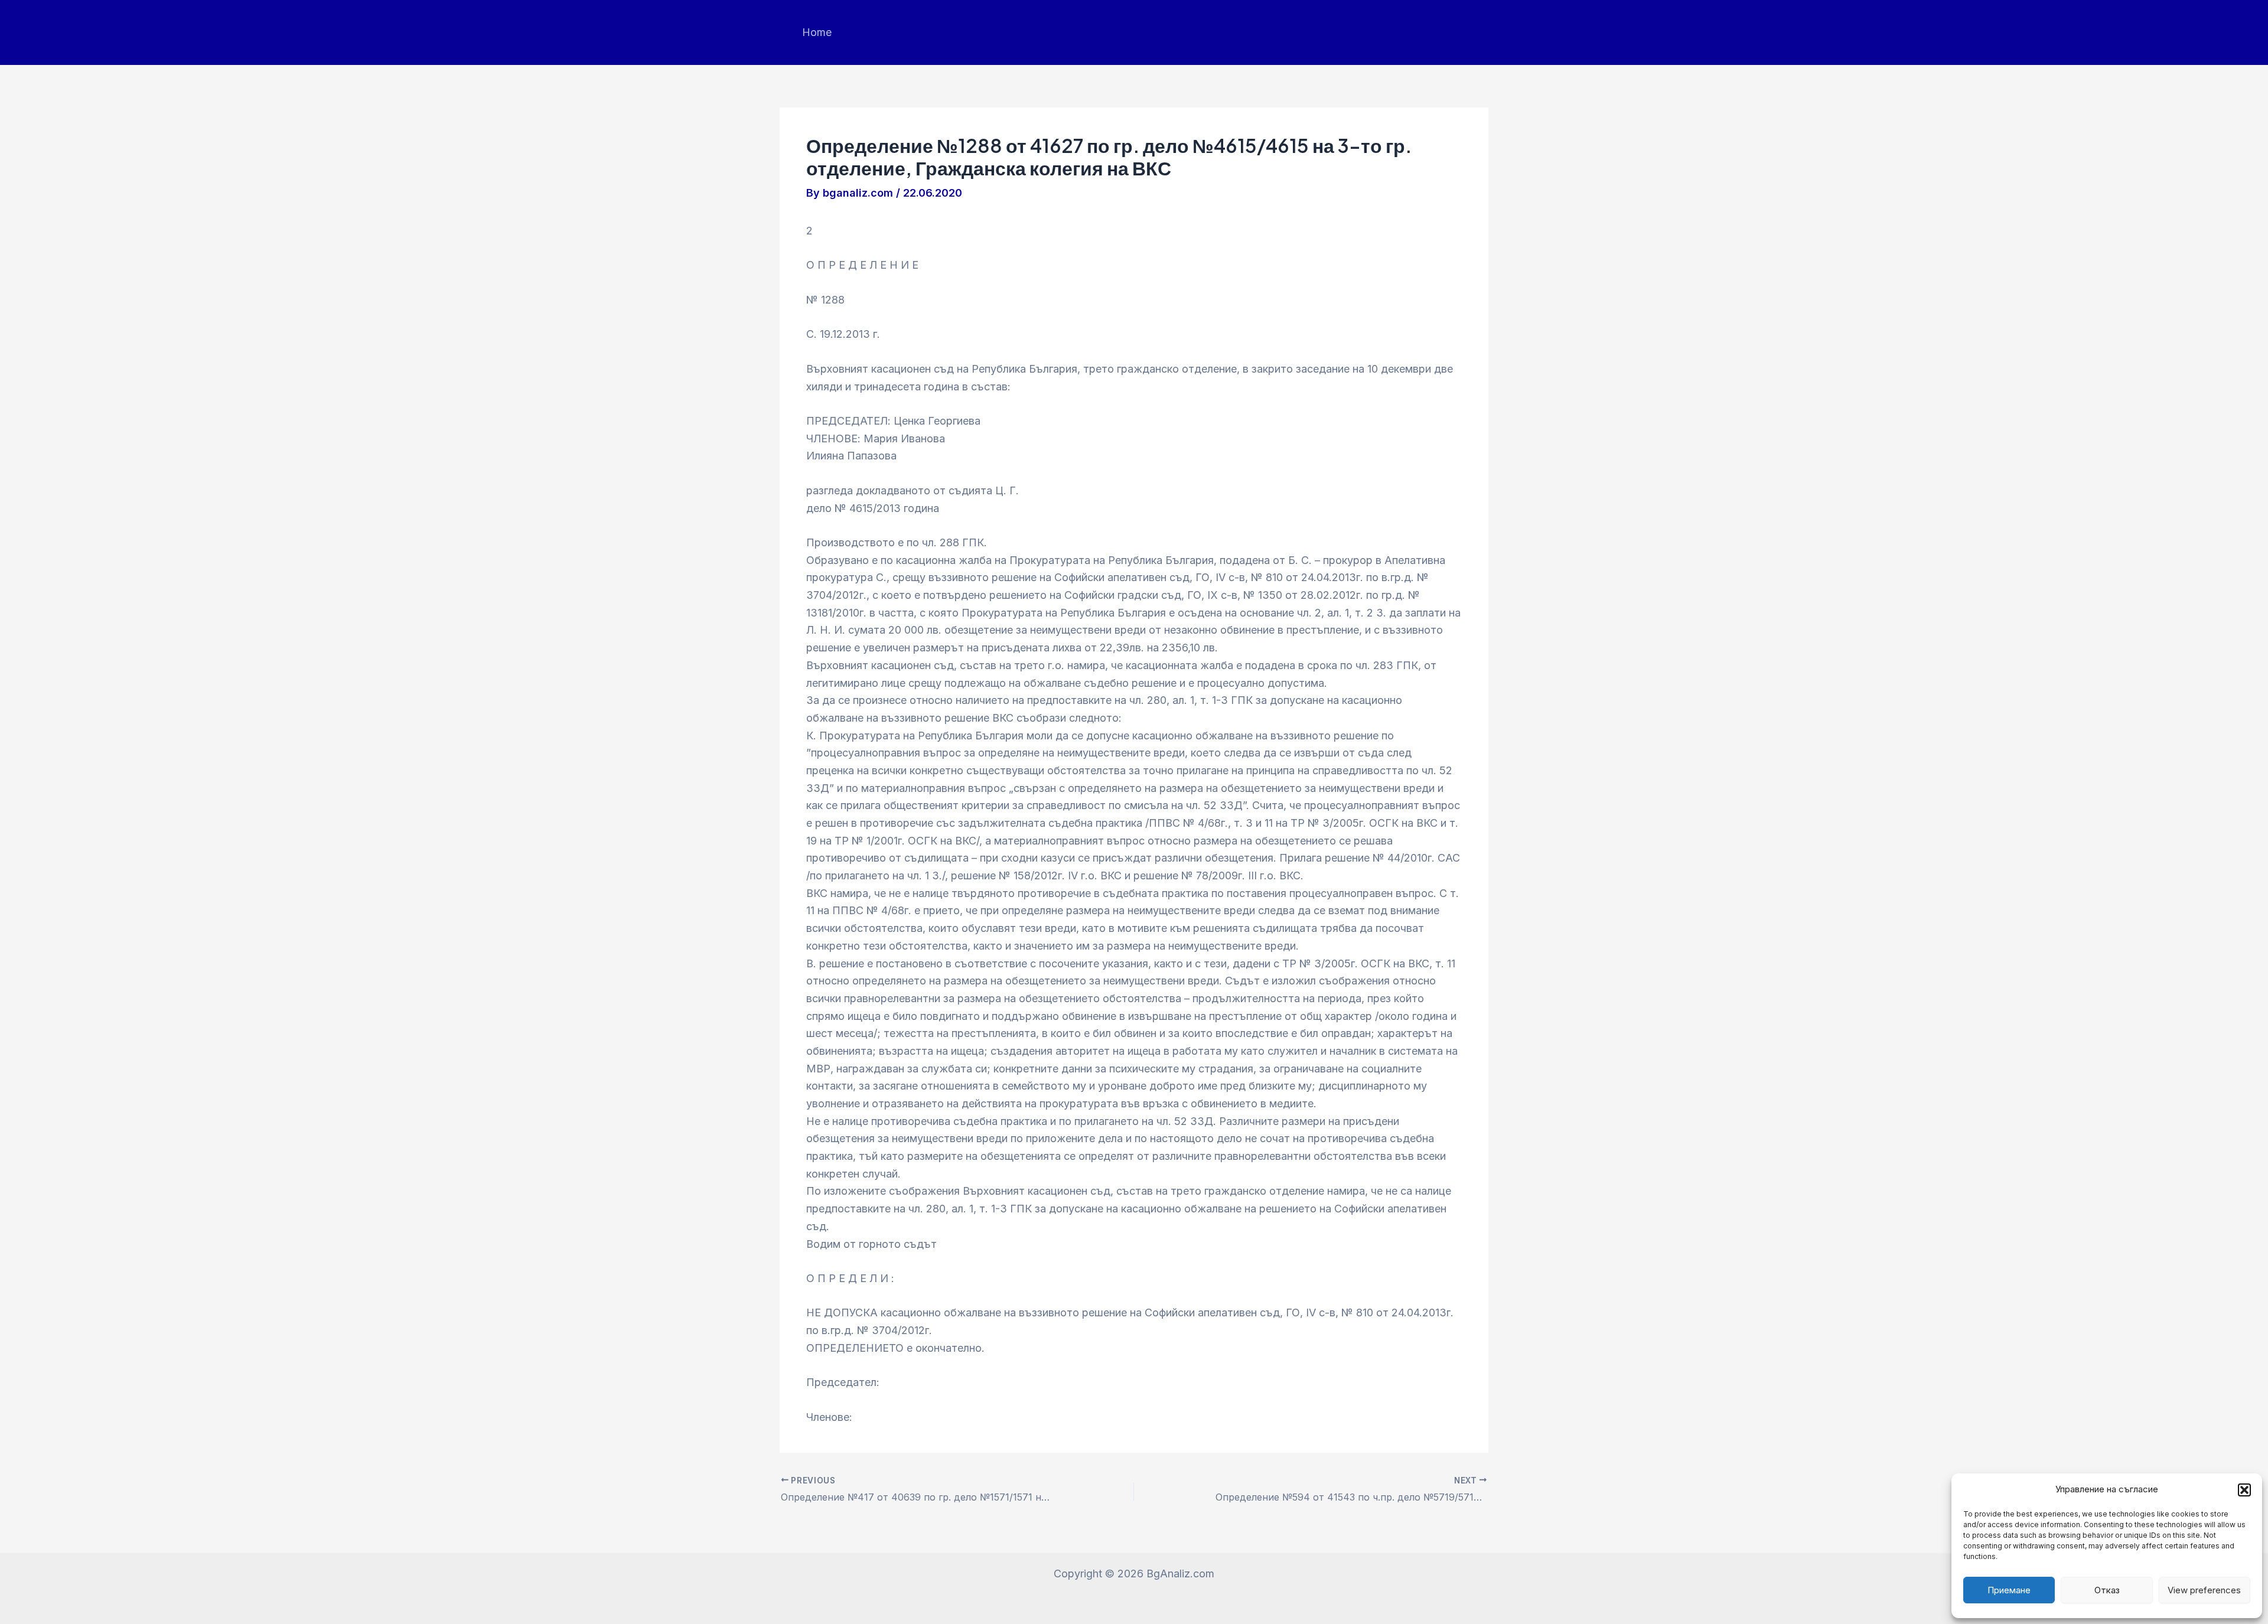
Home (817, 32)
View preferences (2204, 1590)
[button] (2244, 1490)
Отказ (2107, 1590)
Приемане (2009, 1590)
